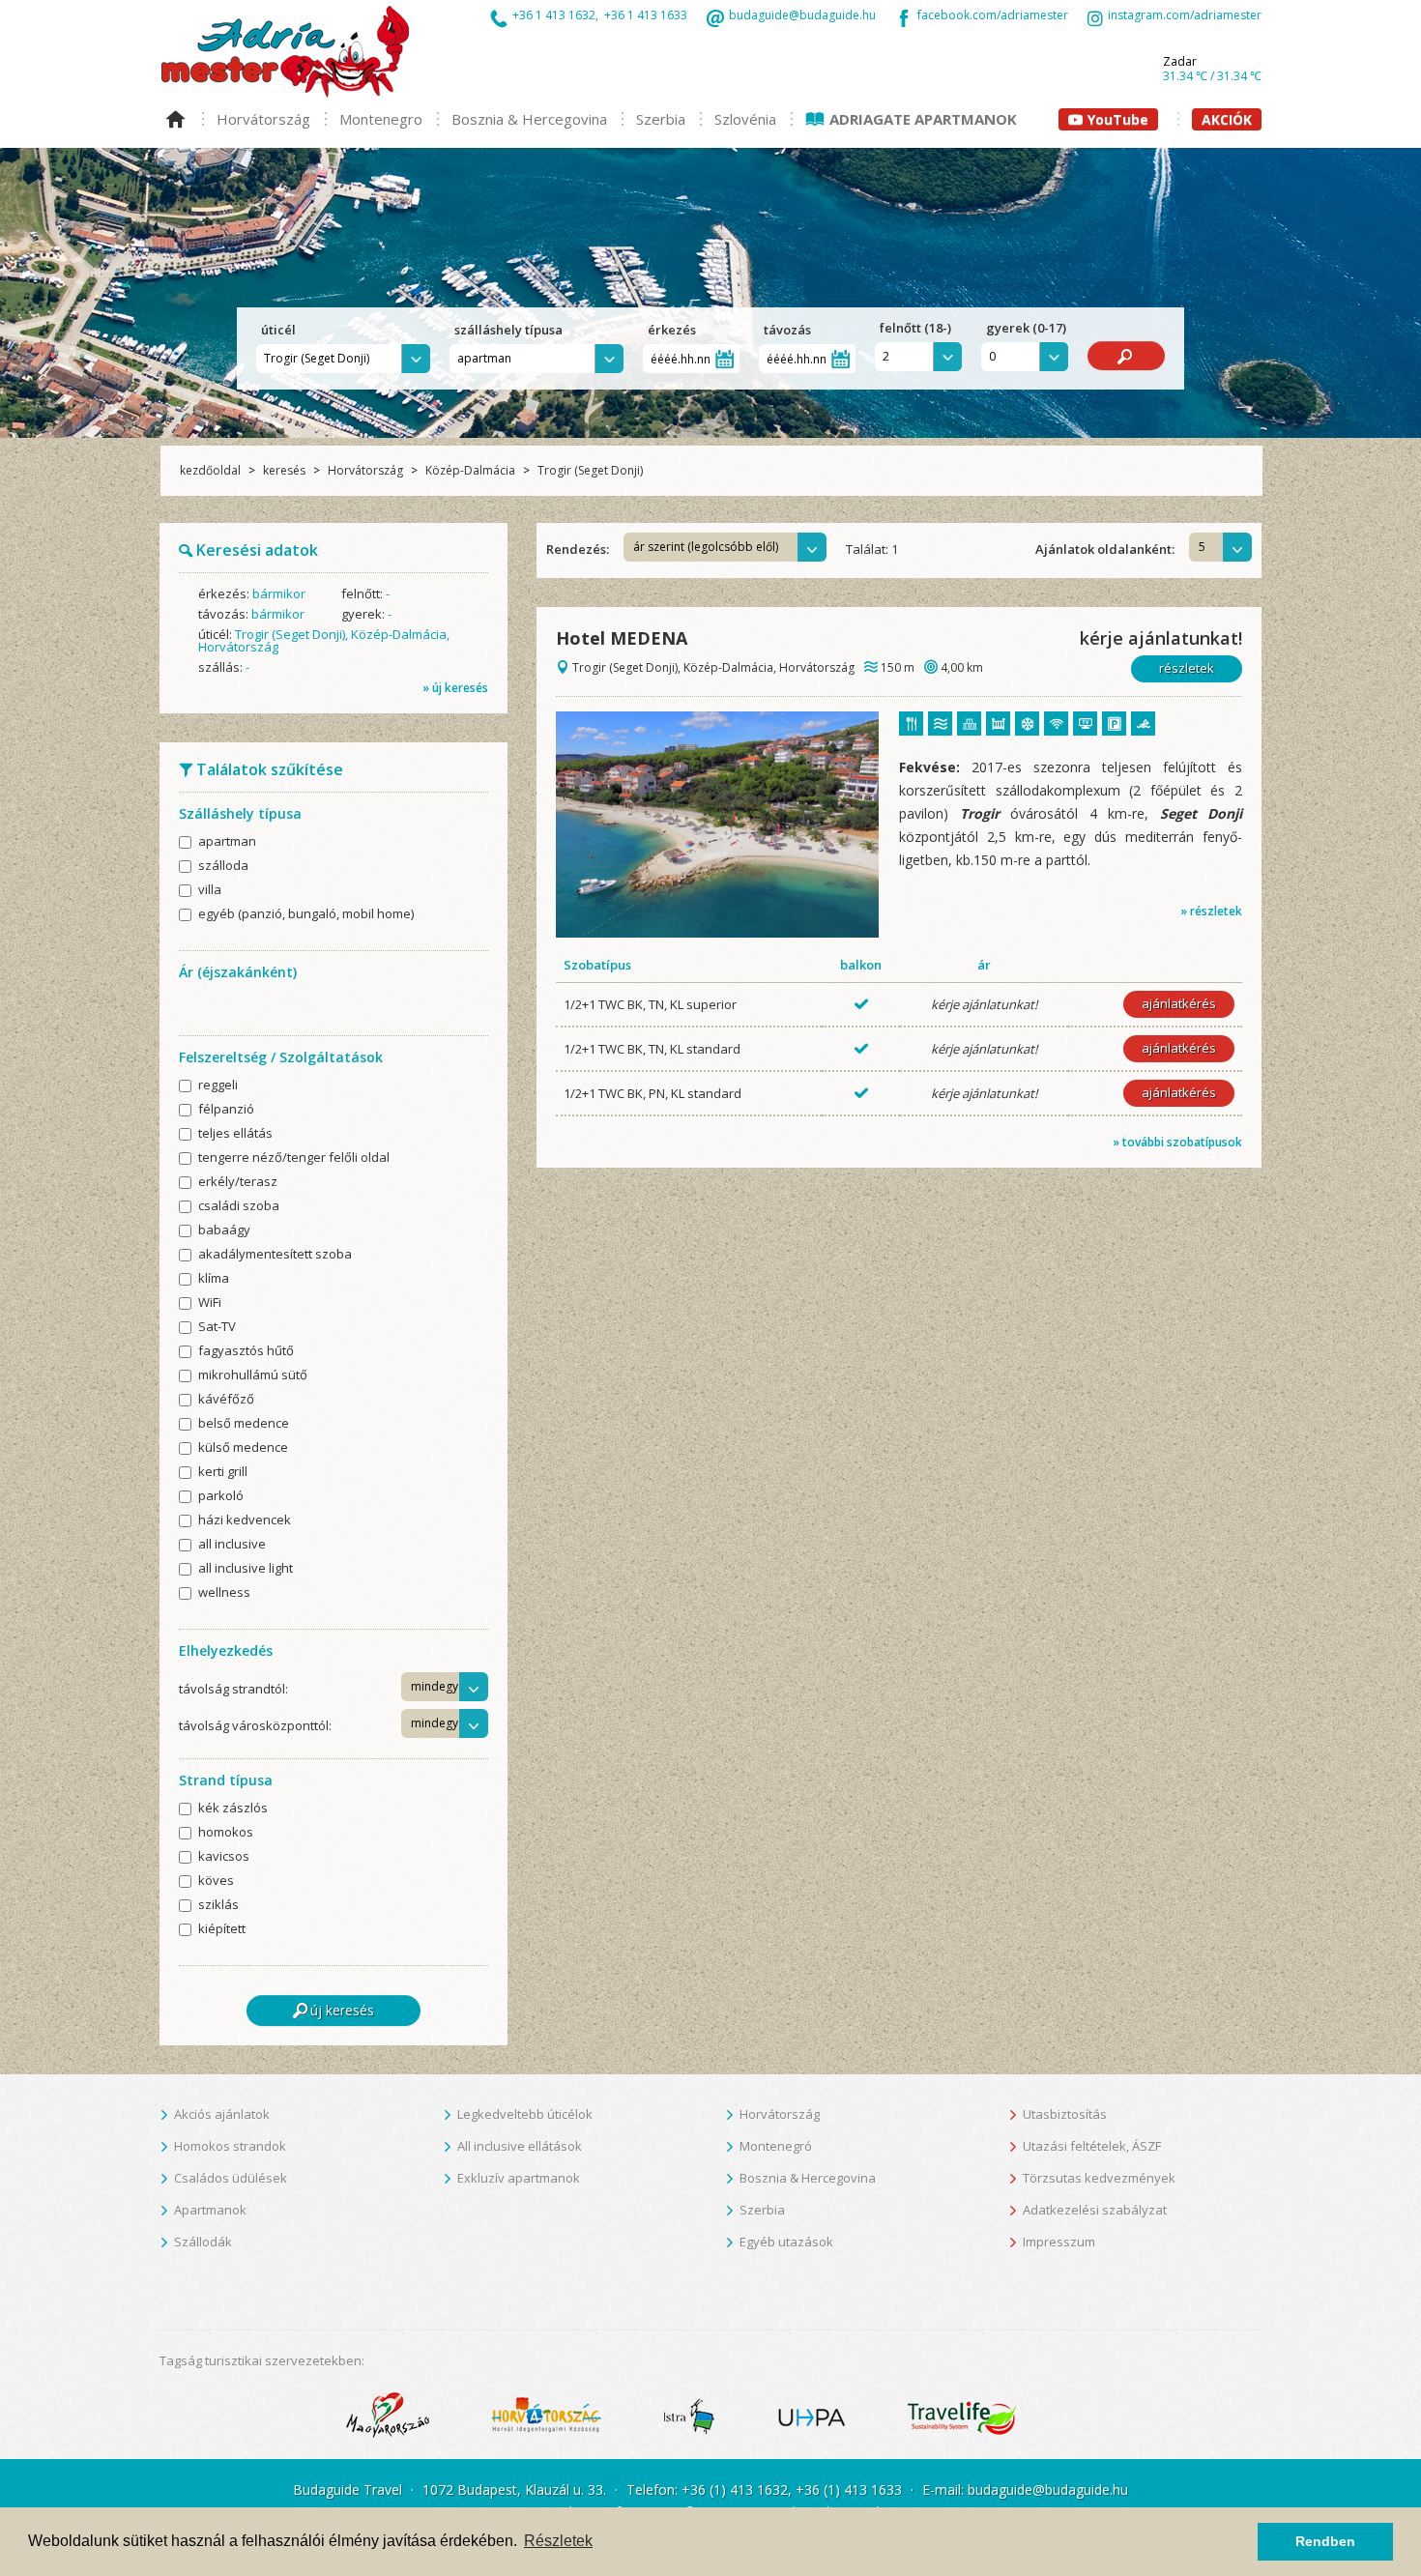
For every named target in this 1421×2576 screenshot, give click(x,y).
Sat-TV (217, 1328)
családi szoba (239, 1207)
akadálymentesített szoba (275, 1255)
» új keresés (455, 688)
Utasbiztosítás (1065, 2114)
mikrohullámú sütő (253, 1376)
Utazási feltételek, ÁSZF (1092, 2146)
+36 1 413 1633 (646, 15)
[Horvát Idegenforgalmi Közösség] (547, 2414)
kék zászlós (233, 1809)
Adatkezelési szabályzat (1095, 2210)
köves (216, 1881)
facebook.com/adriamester (993, 16)
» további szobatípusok (1177, 1142)
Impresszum (1059, 2242)
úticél (280, 329)
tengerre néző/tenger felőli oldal (294, 1158)
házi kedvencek (245, 1521)
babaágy (224, 1231)
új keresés (342, 2010)
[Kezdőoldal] (181, 109)
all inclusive (232, 1545)
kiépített (222, 1930)
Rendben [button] (1325, 2541)
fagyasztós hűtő (246, 1352)
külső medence (243, 1448)
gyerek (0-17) (1026, 328)
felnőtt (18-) (915, 328)
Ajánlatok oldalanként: (1105, 549)
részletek (1187, 668)
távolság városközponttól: (255, 1725)
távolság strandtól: (233, 1689)
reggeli (218, 1086)
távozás (789, 329)
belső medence (244, 1424)
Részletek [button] (558, 2541)
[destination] (717, 823)
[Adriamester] (285, 51)
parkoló (221, 1497)
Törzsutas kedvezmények (1099, 2178)
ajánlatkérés (1179, 1003)
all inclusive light (246, 1569)
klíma (214, 1279)
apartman (227, 842)
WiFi (210, 1303)
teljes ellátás (235, 1134)
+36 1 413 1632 (554, 15)
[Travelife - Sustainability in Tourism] (962, 2414)
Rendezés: (578, 549)
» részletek (1211, 911)
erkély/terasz (238, 1183)
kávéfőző (226, 1400)
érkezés (673, 329)
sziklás (218, 1906)
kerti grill (223, 1473)
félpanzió (226, 1110)
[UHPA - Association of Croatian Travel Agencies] (812, 2414)
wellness (224, 1593)
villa (210, 891)
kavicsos (224, 1857)
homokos (226, 1833)
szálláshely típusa (510, 329)
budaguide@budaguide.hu (802, 16)
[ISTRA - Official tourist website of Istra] (690, 2414)
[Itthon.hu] (388, 2414)
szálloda (223, 867)
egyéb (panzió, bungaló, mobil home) (306, 915)
